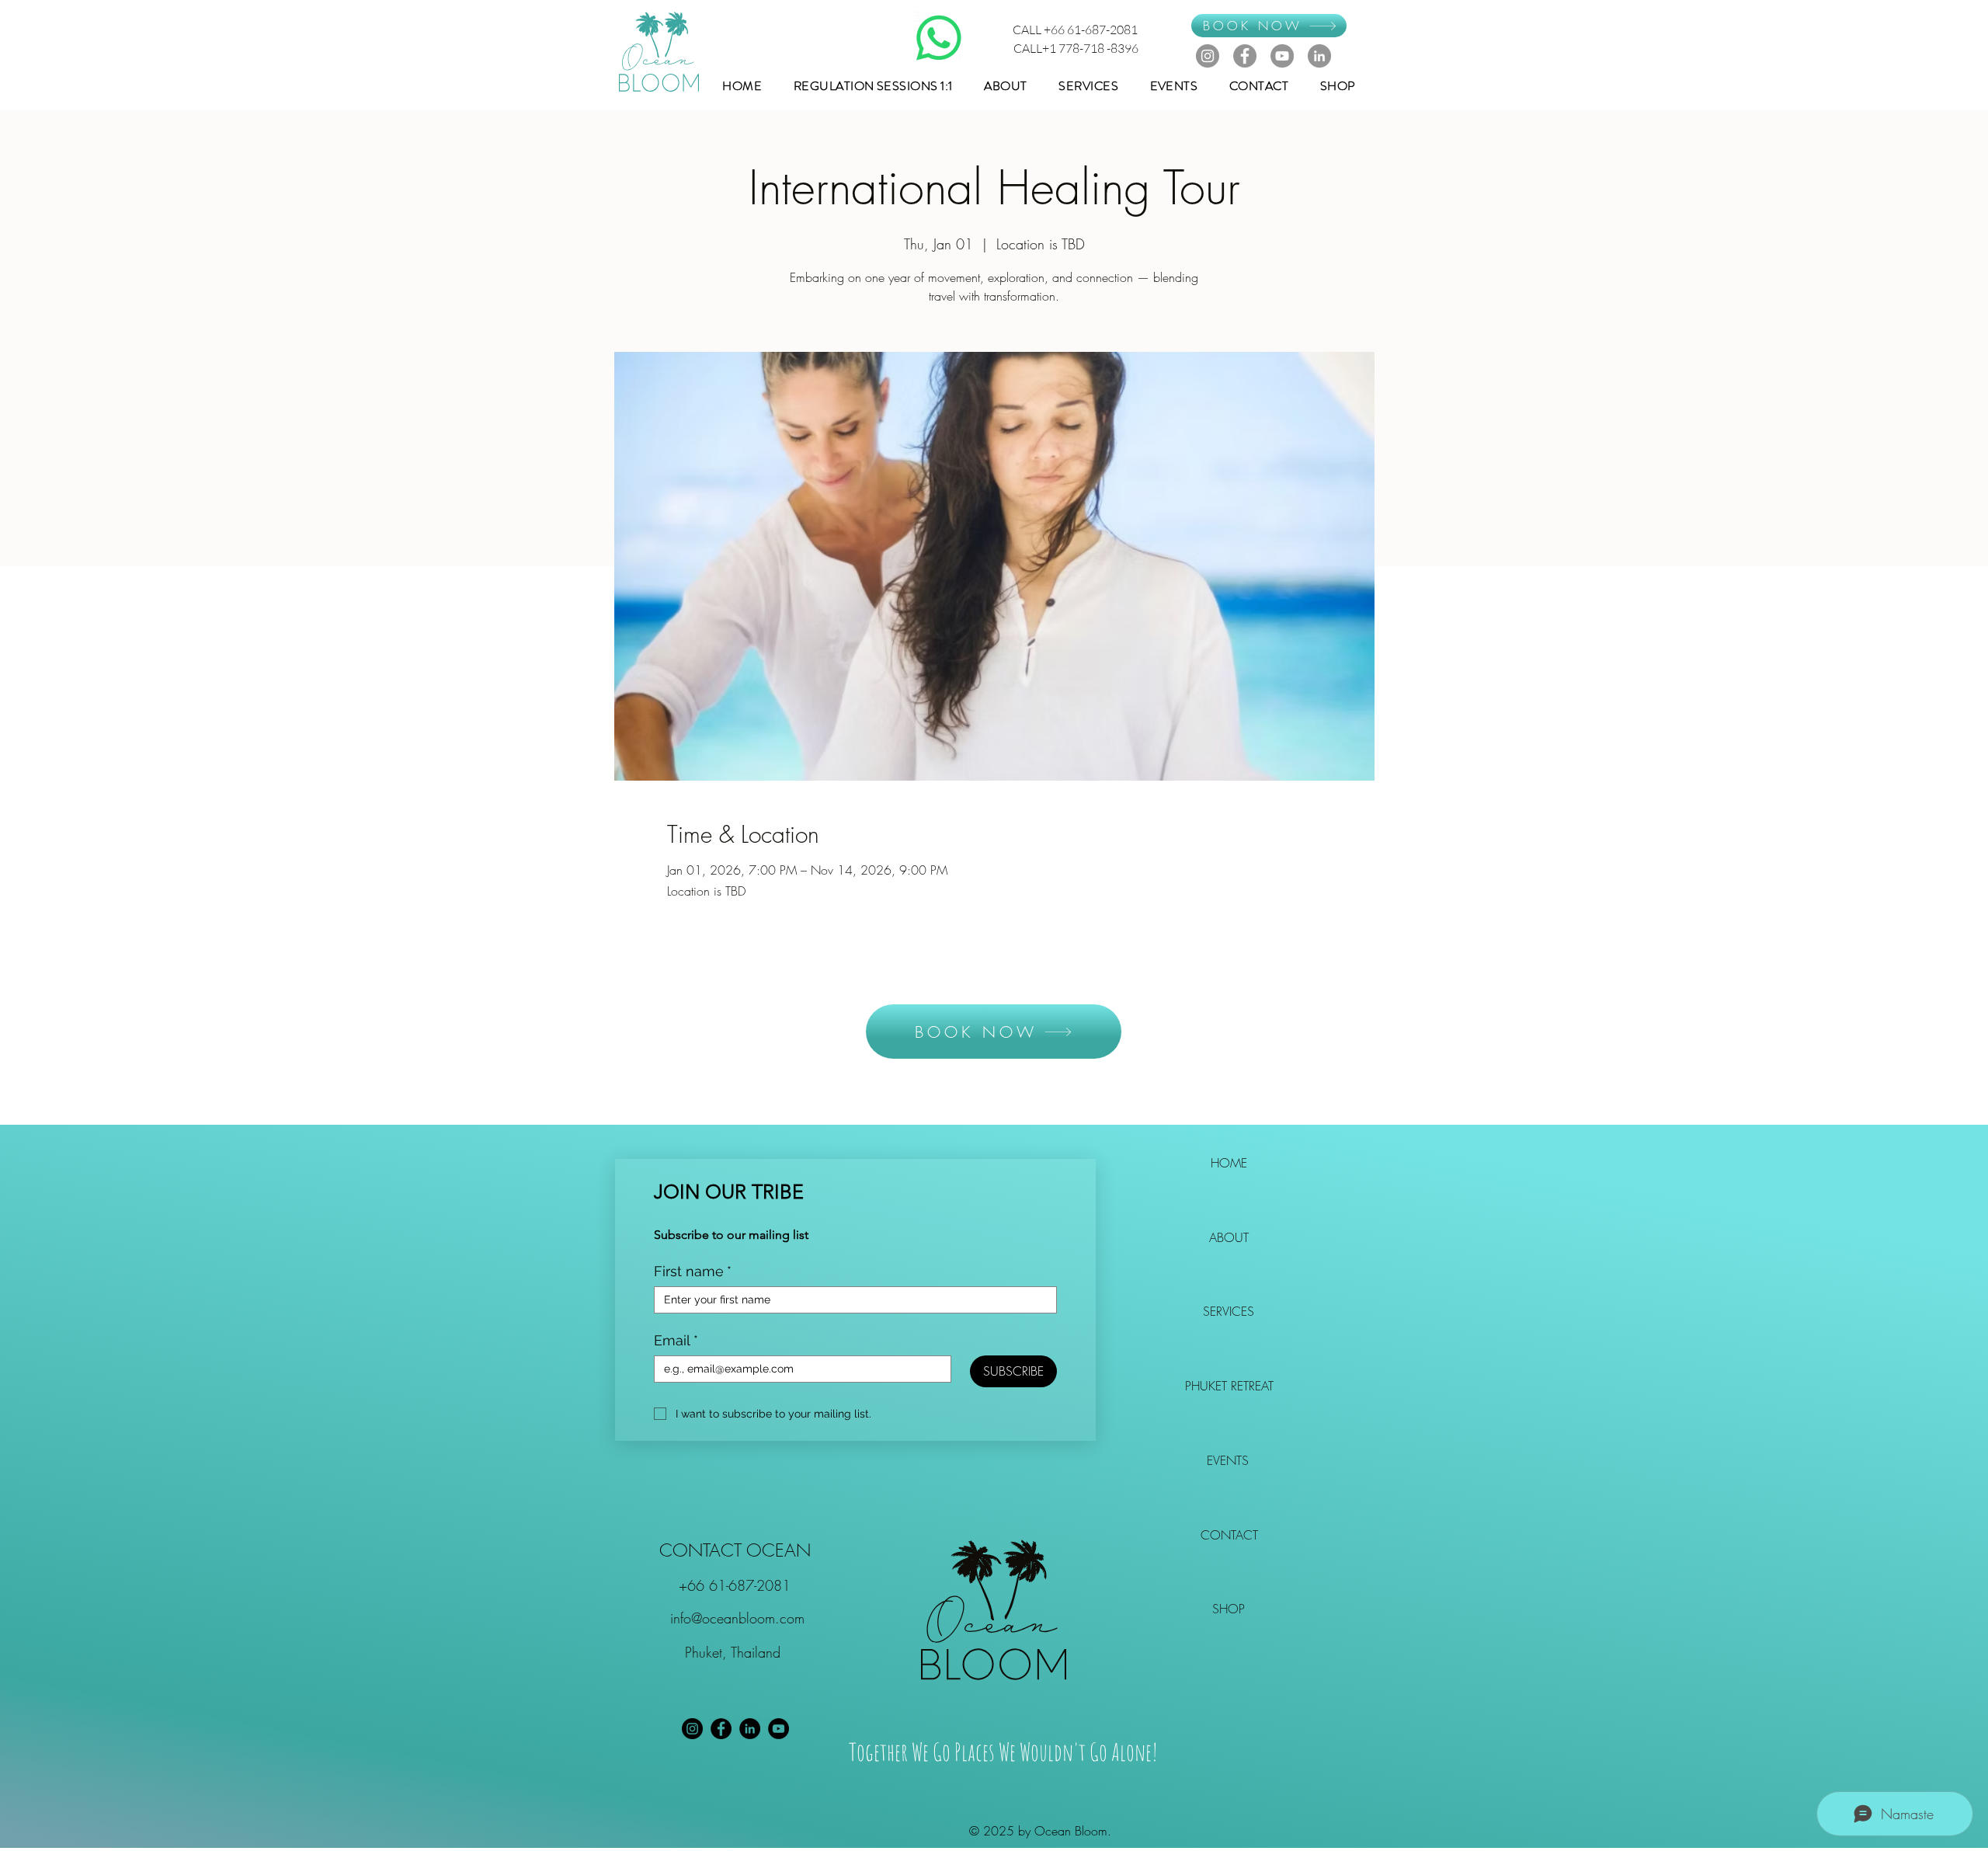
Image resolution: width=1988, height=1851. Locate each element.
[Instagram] (1208, 56)
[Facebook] (1245, 56)
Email (676, 1340)
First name (693, 1271)
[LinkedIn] (1319, 56)
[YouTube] (1282, 56)
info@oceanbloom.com (737, 1618)
